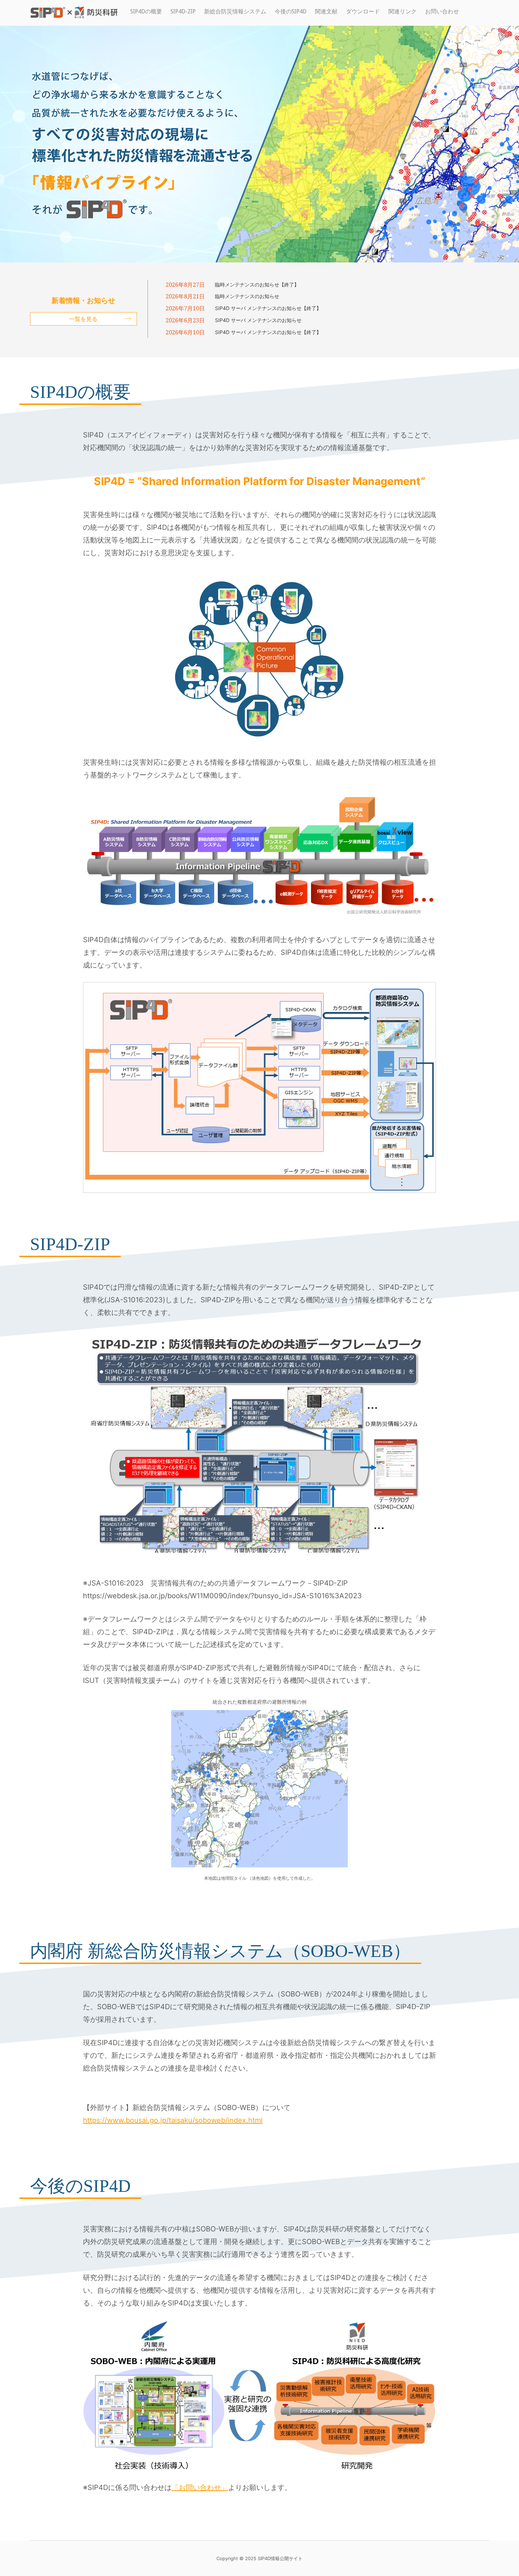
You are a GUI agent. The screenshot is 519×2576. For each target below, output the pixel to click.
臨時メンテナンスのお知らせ (247, 296)
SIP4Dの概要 (146, 11)
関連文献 (326, 11)
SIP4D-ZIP (183, 11)
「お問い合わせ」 (200, 2487)
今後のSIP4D (291, 11)
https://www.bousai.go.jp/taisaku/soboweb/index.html (173, 2120)
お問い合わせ (442, 11)
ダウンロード (363, 11)
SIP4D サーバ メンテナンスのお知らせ (258, 320)
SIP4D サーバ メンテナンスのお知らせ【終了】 (268, 308)
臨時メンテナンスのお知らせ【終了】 (257, 284)
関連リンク (402, 11)
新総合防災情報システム (235, 11)
